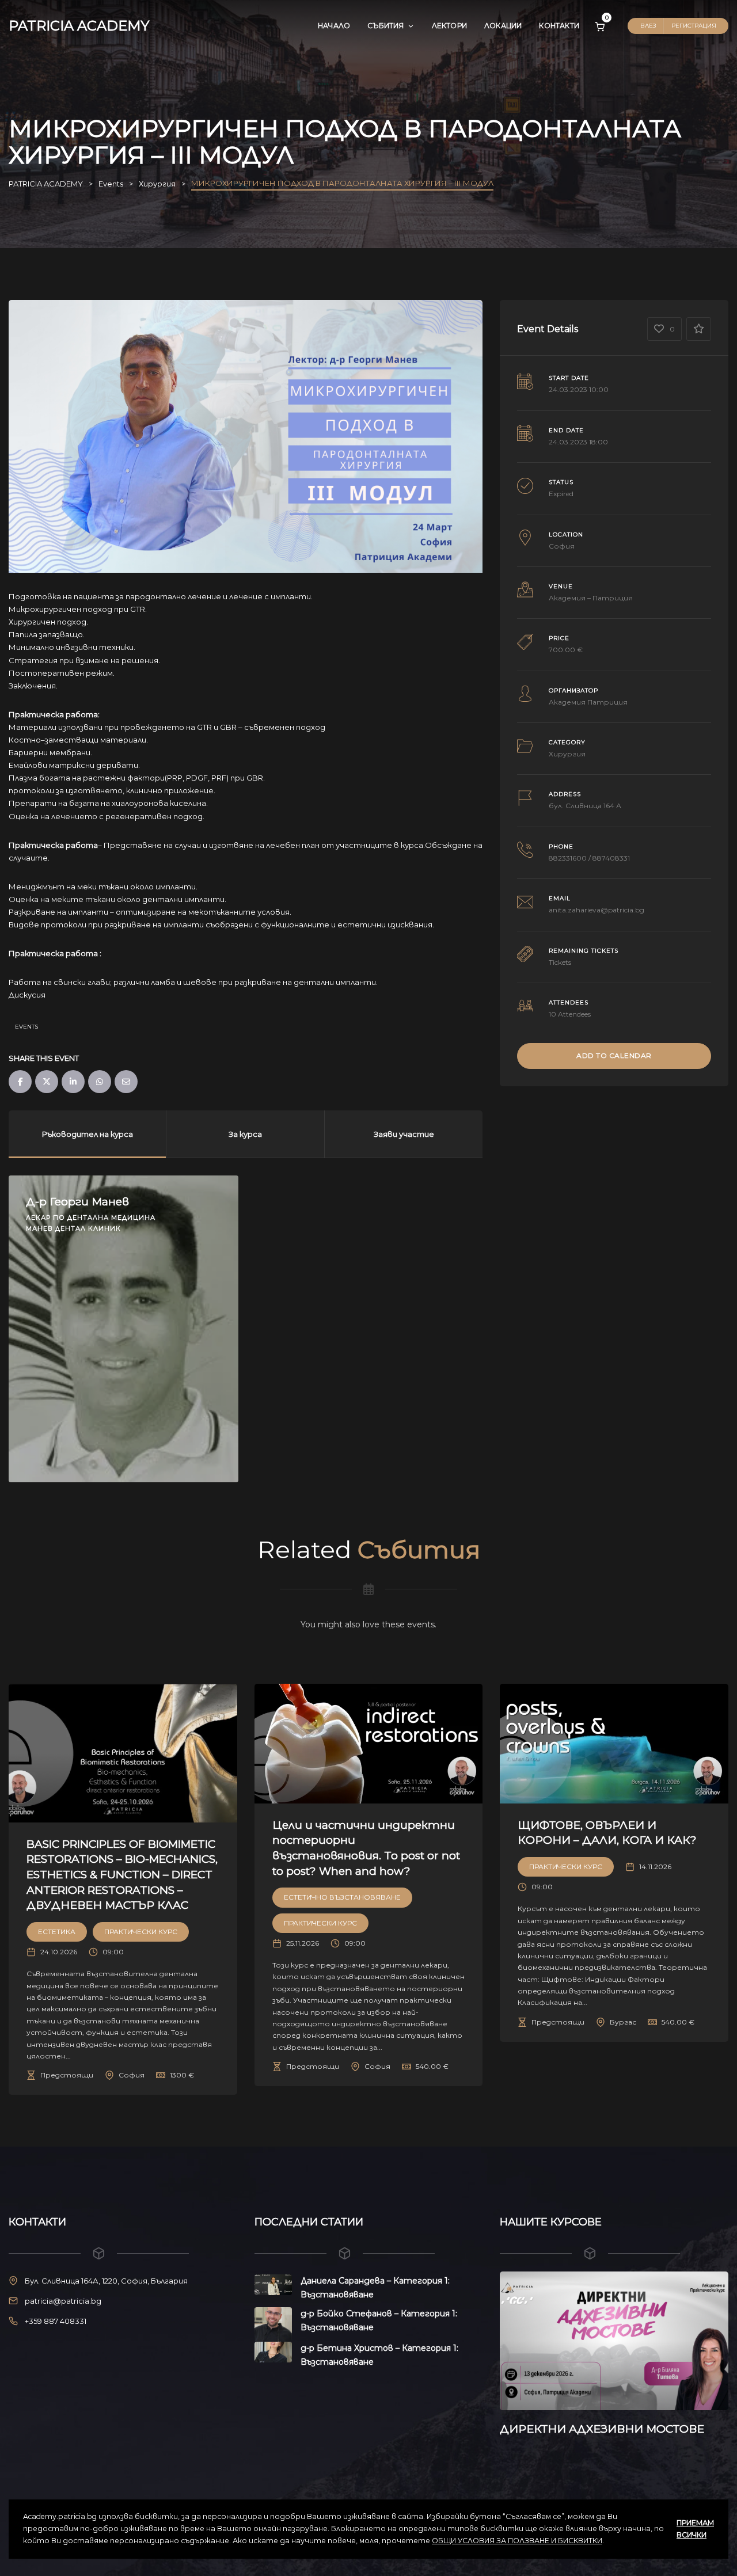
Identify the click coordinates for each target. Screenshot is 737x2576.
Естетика (57, 1932)
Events (26, 1027)
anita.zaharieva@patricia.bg (597, 910)
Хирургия (567, 754)
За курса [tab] (245, 1134)
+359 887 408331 (56, 2321)
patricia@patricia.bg (63, 2301)
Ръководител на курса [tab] (88, 1134)
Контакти (559, 26)
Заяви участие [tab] (404, 1134)
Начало (334, 26)
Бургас (623, 2022)
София (562, 546)
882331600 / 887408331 (589, 858)
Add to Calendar (614, 1055)
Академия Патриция (588, 702)
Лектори (449, 26)
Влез (648, 26)
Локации (503, 26)
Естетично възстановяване (342, 1897)
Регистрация (694, 26)
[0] (600, 26)
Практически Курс (141, 1932)
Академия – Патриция (591, 598)
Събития (385, 26)
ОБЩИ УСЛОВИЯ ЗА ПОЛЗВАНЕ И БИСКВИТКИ (517, 2541)
